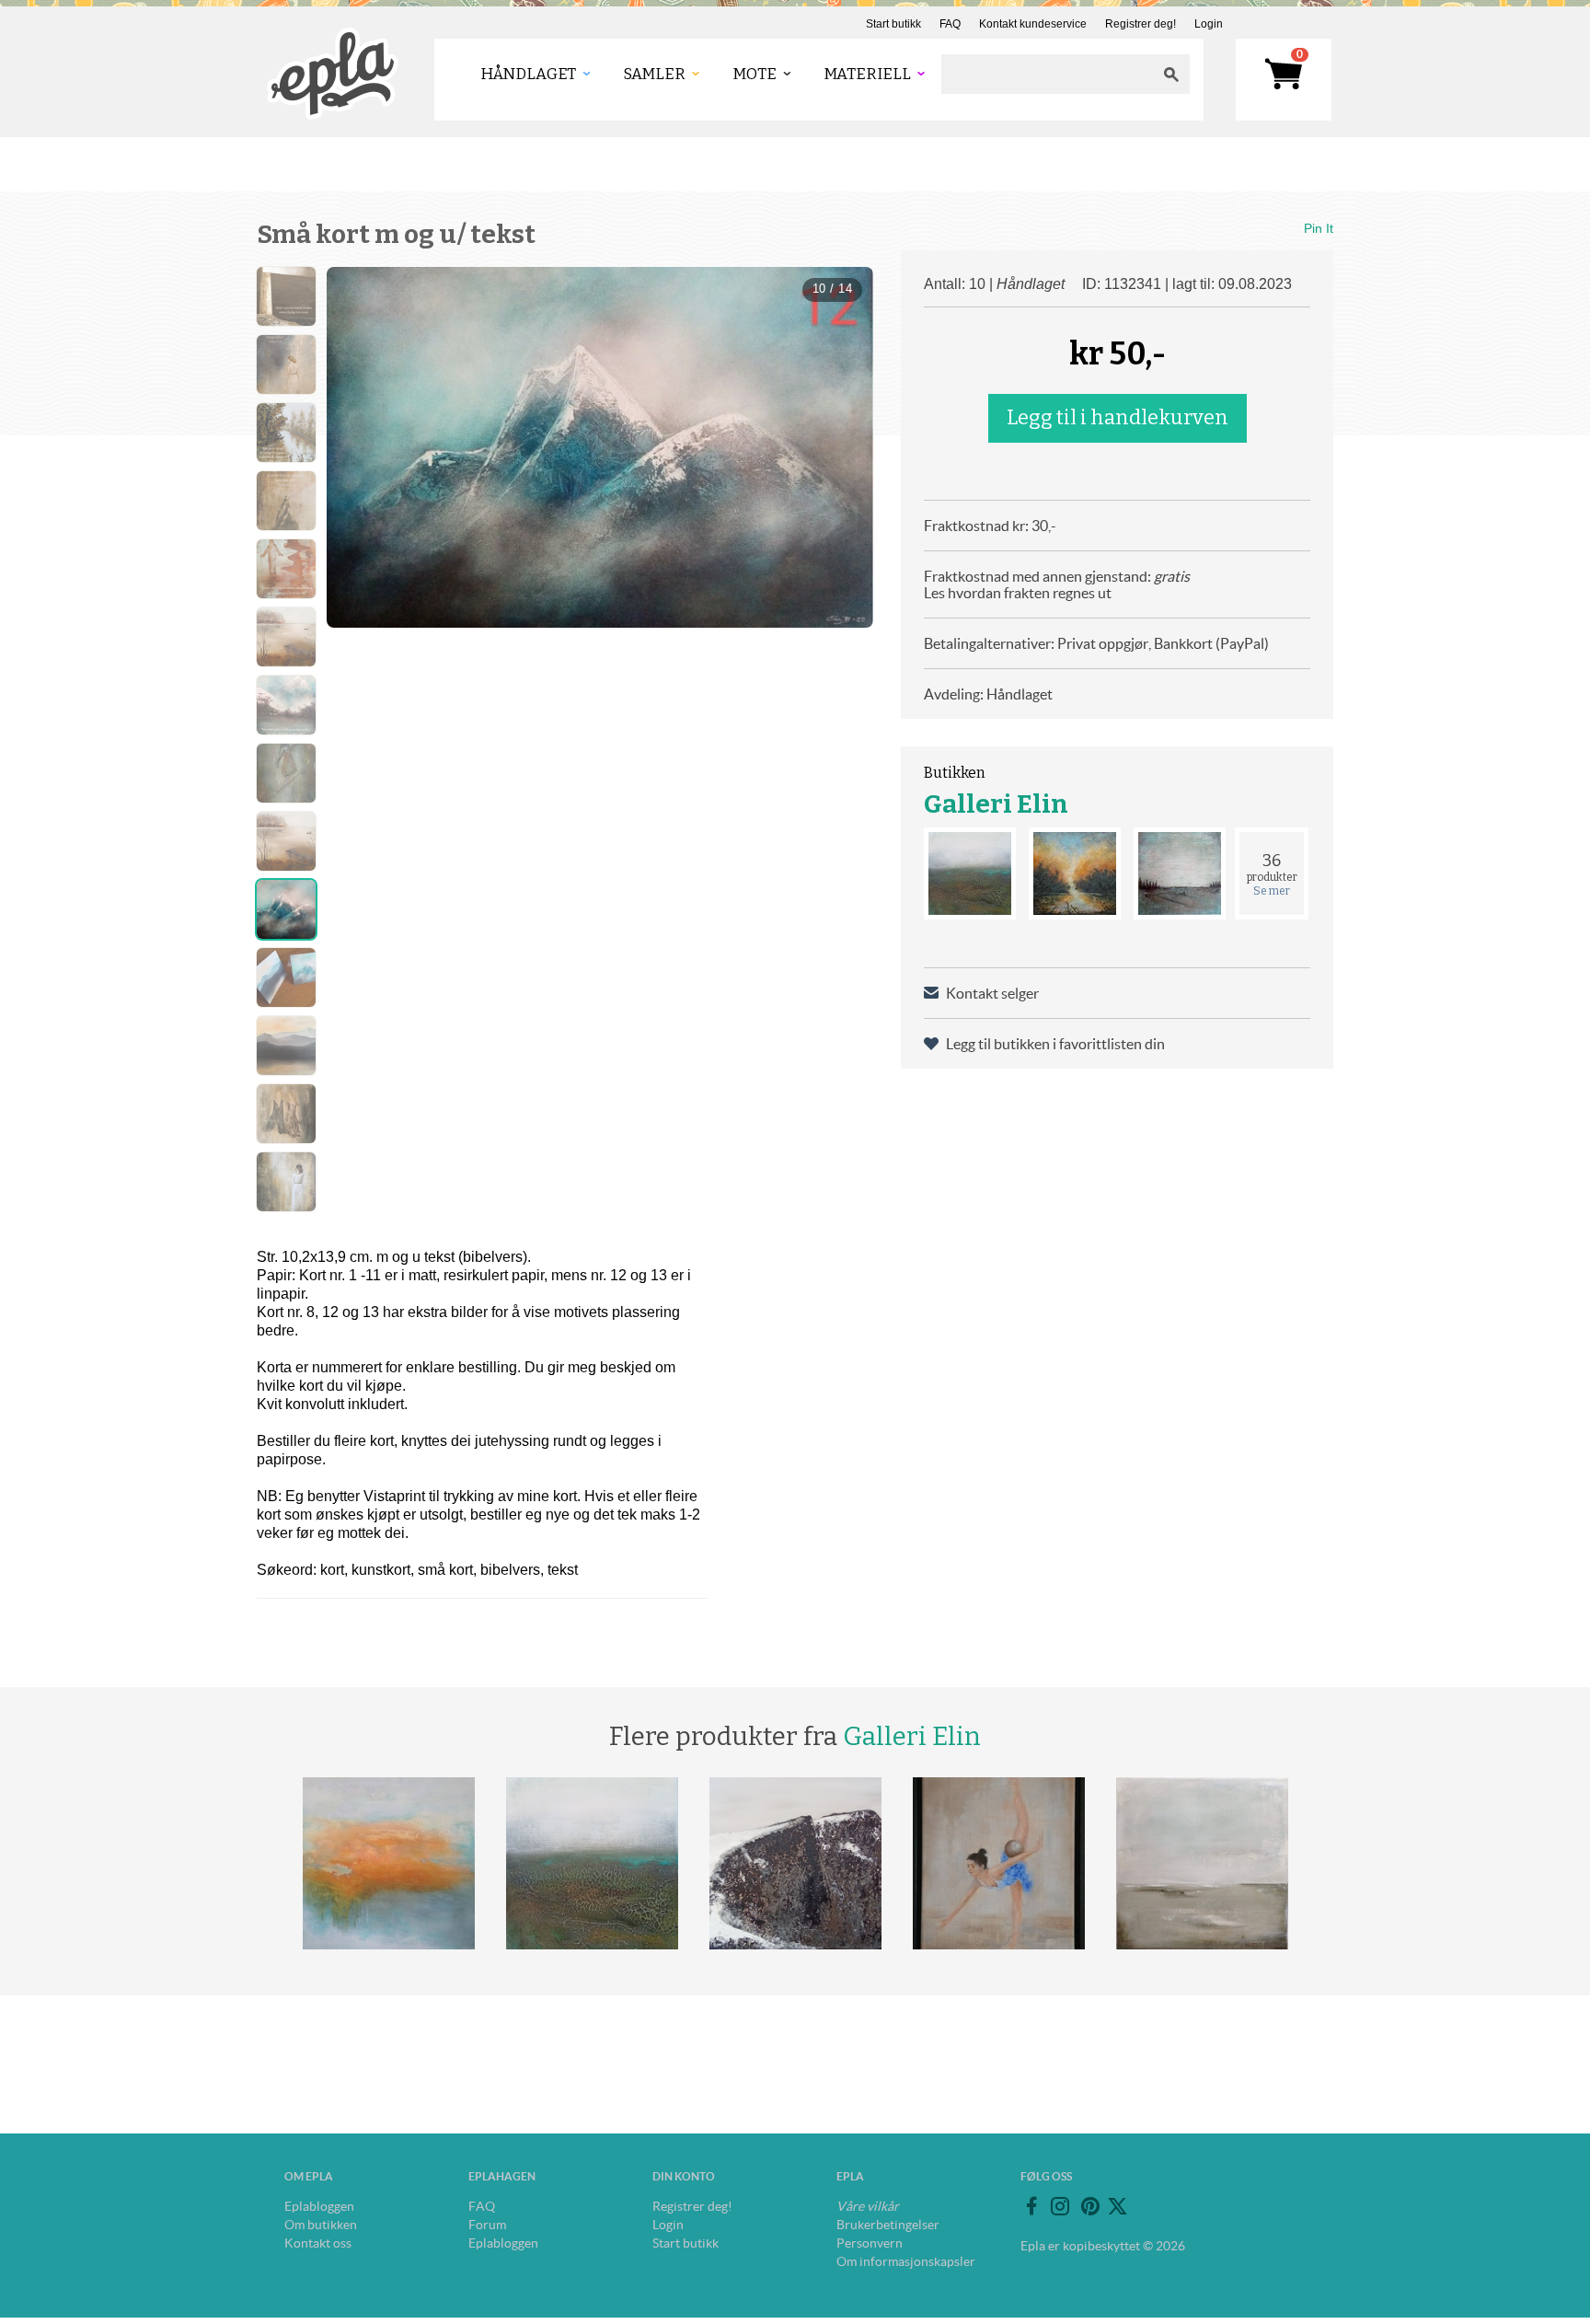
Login (1209, 24)
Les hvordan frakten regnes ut (1018, 593)
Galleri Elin (996, 804)
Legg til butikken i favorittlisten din (1055, 1044)
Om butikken (321, 2225)
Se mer (1272, 891)
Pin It (1319, 228)
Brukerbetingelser (888, 2225)
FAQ (950, 24)
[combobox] (1047, 74)
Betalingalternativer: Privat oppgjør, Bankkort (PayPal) (1096, 643)
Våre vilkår (868, 2206)
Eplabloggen (319, 2206)
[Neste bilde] (843, 447)
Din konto (684, 2176)
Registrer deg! (1141, 24)
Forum (487, 2225)
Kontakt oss (318, 2243)
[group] (600, 447)
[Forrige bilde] (357, 447)
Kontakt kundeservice (1033, 24)
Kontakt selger (992, 993)
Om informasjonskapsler (906, 2261)
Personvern (870, 2243)
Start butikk (893, 24)
